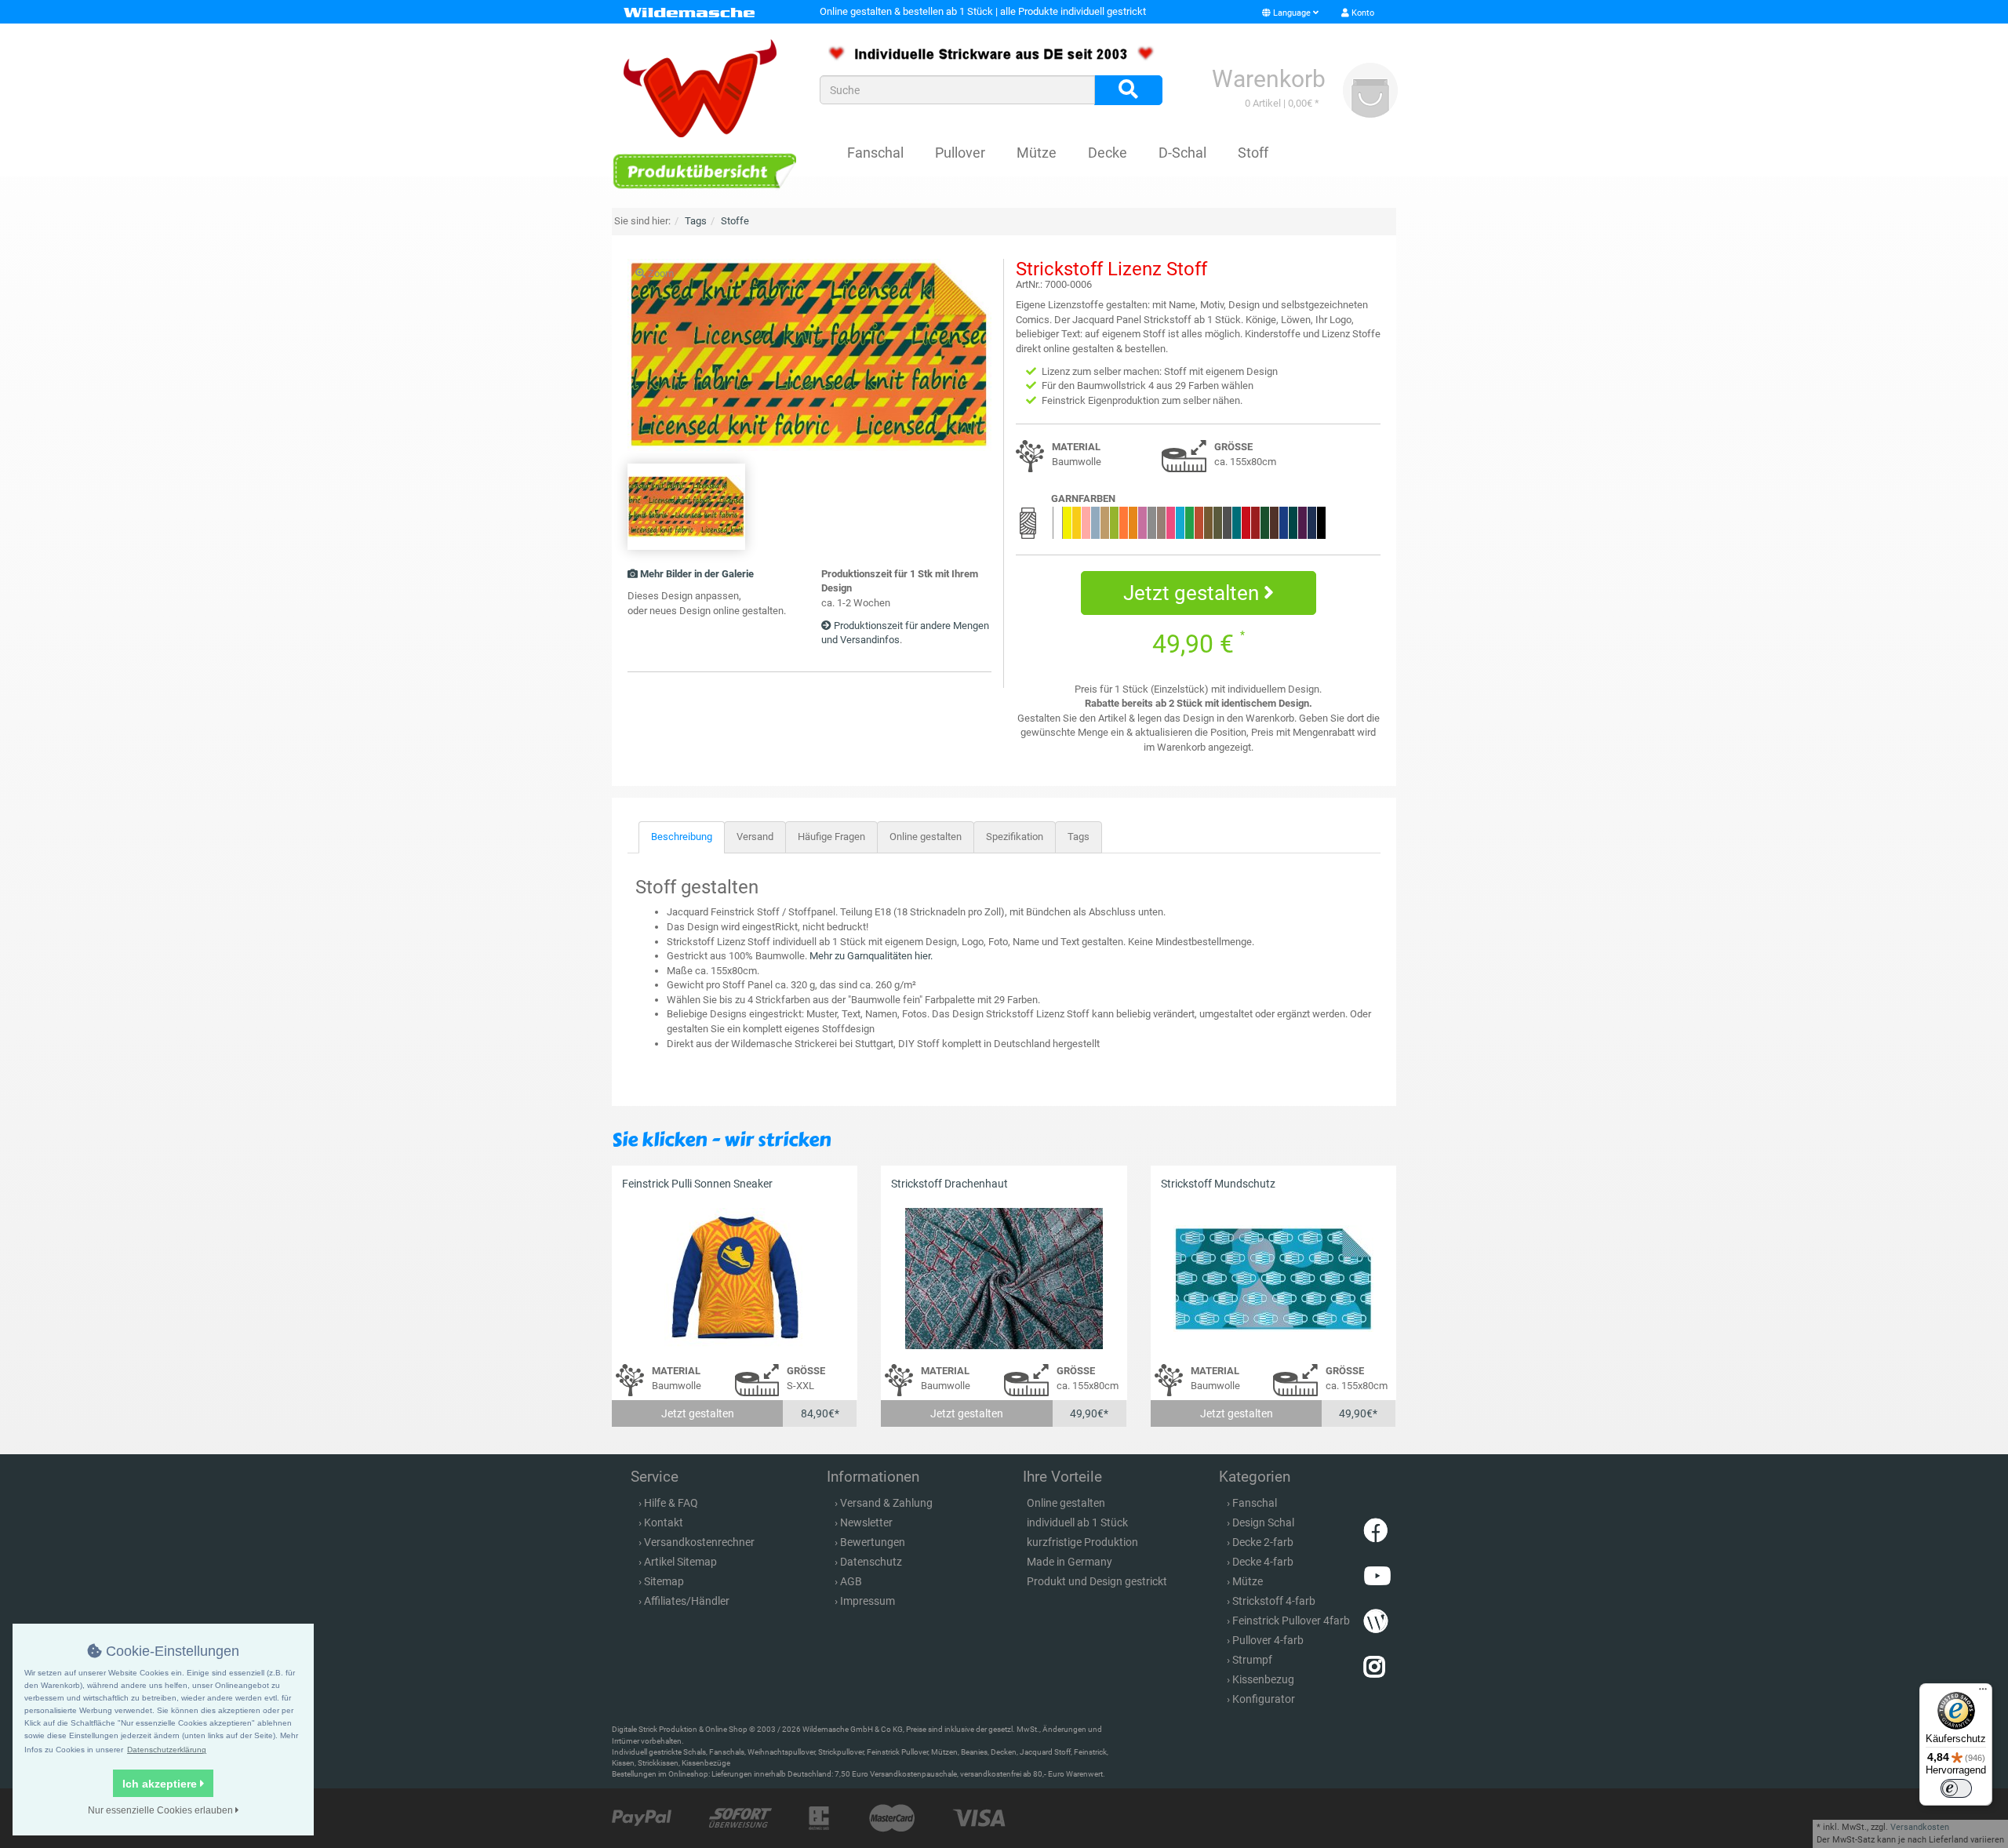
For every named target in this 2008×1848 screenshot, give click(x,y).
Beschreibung (682, 837)
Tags (1079, 837)
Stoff (1253, 153)
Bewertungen (873, 1542)
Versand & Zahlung (886, 1503)
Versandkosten (1920, 1827)
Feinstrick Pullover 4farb (1291, 1621)
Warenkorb (1269, 79)
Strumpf (1252, 1660)
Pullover (960, 153)
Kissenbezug (1263, 1679)
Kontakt (664, 1522)
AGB (851, 1581)
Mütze (1037, 153)
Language (1292, 13)
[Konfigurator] (704, 171)
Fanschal (875, 153)
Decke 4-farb (1263, 1562)
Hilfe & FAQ (671, 1503)
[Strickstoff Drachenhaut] (1004, 1278)
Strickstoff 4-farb (1274, 1601)
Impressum (868, 1601)
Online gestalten (926, 837)
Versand (755, 837)
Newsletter (866, 1522)
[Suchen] (1128, 90)
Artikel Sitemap (680, 1562)
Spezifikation (1015, 837)
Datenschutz (871, 1562)
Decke (1108, 153)
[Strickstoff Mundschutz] (1273, 1278)
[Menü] (1983, 1693)
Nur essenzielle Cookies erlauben (162, 1810)
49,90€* (1089, 1413)
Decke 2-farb (1263, 1542)
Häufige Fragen (831, 837)
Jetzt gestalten (1193, 593)
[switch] (1956, 1788)
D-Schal (1182, 153)
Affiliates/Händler (687, 1601)
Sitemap (664, 1581)
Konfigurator (1264, 1699)
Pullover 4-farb (1268, 1640)
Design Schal (1263, 1522)
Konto (1362, 13)
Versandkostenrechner (699, 1542)
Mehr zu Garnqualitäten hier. (871, 956)
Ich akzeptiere (161, 1784)
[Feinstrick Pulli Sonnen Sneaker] (735, 1278)
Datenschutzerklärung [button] (167, 1750)
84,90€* (820, 1413)
